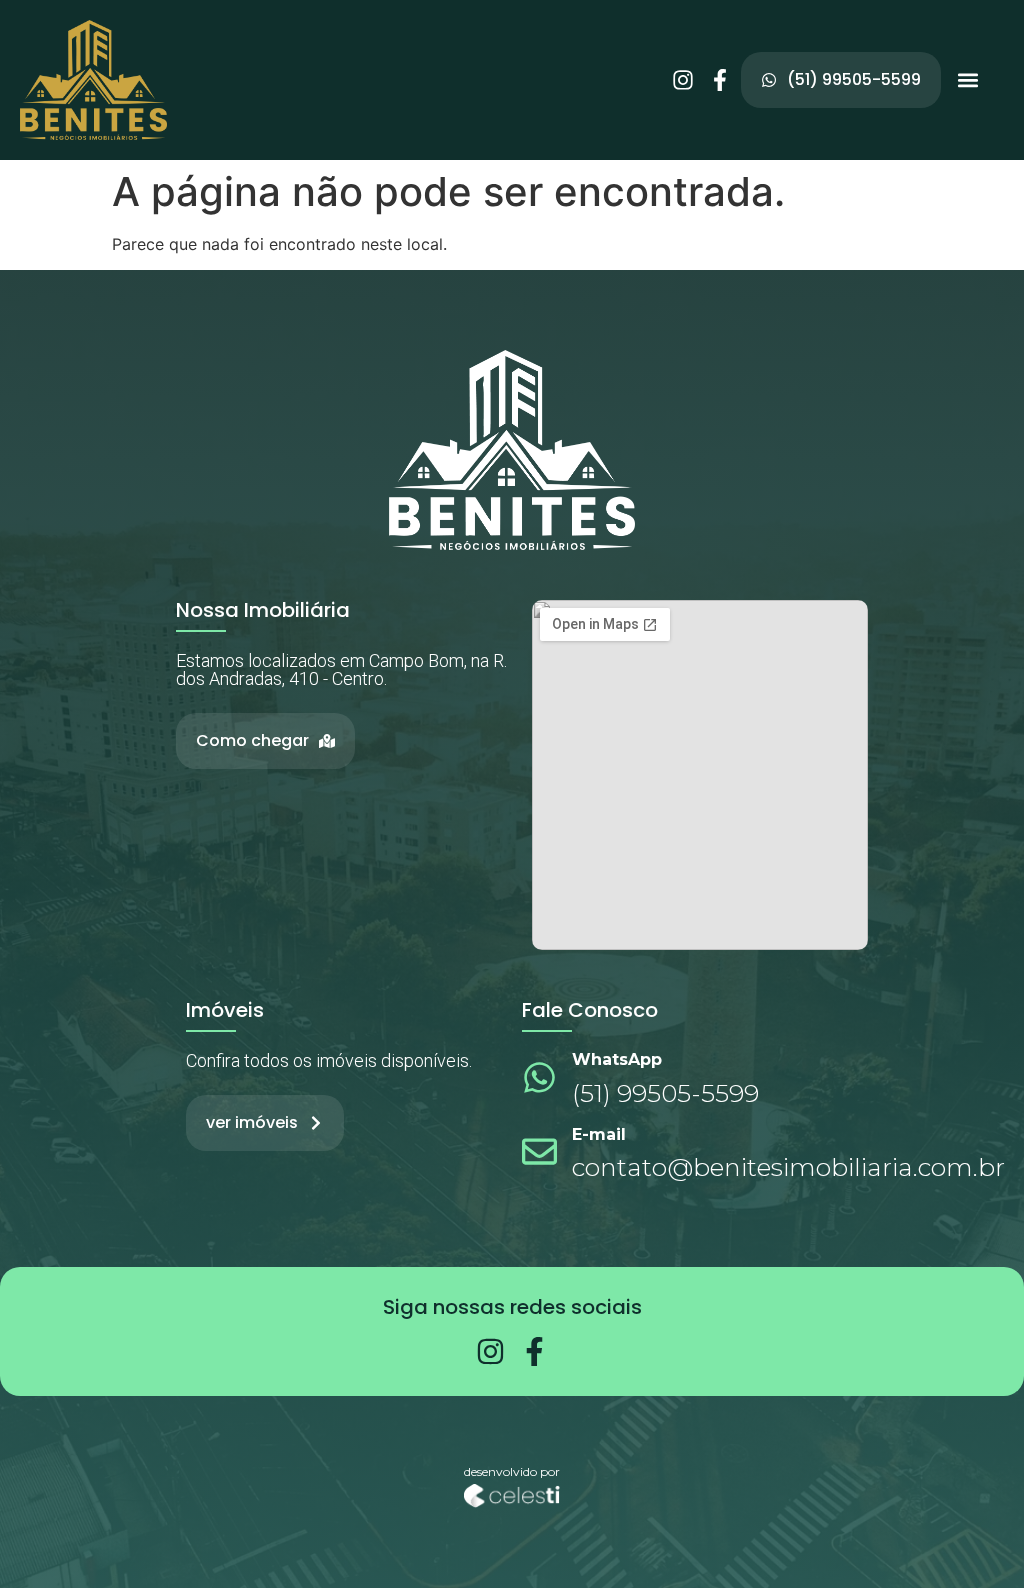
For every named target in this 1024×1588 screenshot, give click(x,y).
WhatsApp (617, 1059)
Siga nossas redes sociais (512, 1307)
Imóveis (225, 1010)
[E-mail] (539, 1151)
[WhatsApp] (539, 1077)
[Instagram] (683, 80)
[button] (967, 80)
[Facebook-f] (720, 80)
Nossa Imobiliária (263, 610)
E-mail (599, 1134)
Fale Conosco (590, 1010)
